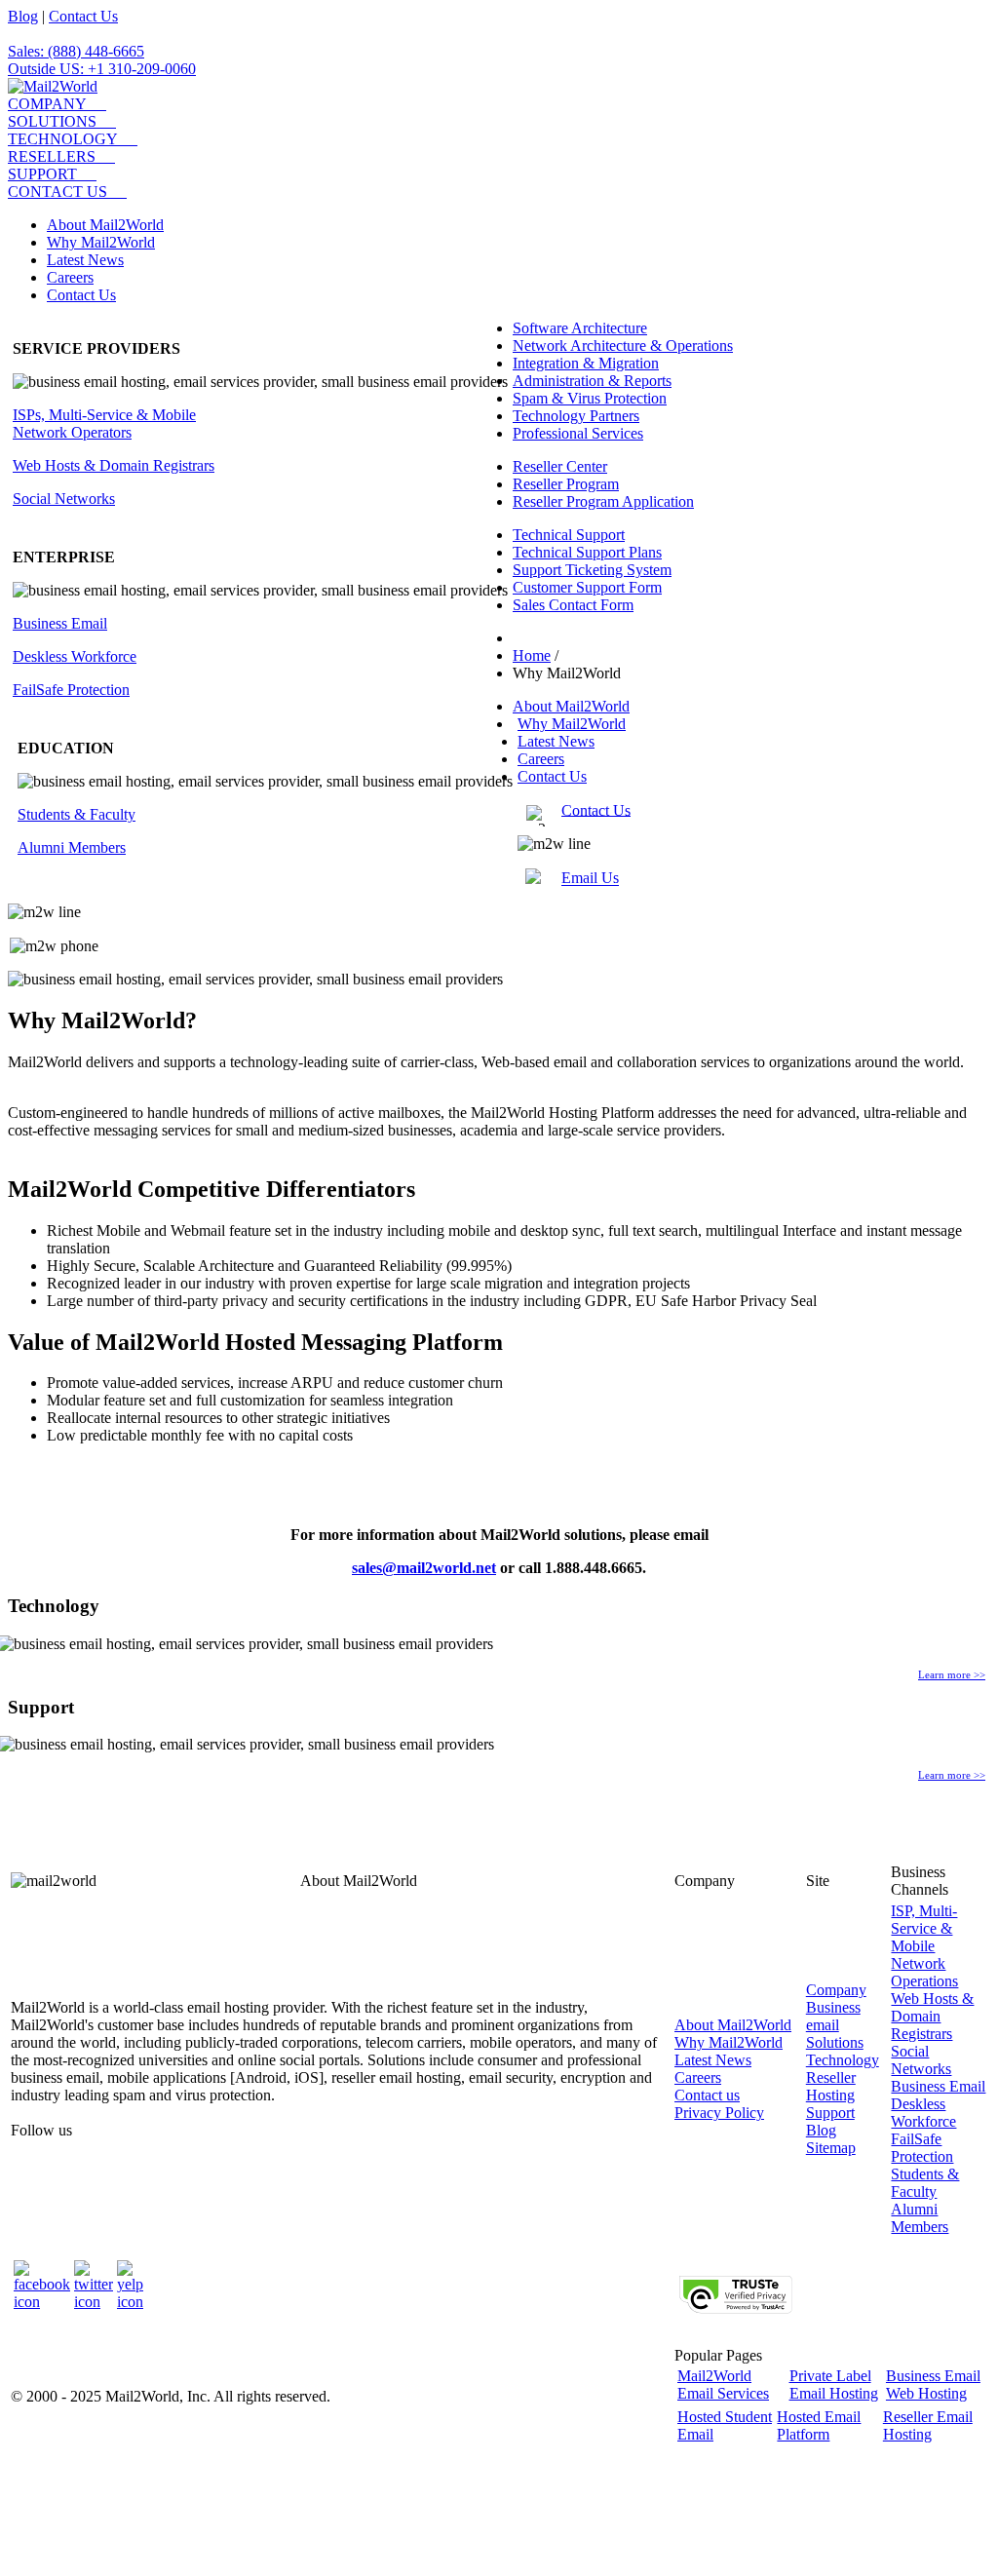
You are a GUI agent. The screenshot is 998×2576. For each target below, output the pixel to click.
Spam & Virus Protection (590, 398)
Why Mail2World (101, 242)
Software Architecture (580, 328)
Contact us (707, 2095)
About (733, 2025)
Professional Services (578, 433)
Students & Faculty (77, 814)
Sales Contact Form (573, 605)
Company (836, 1990)
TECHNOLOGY (63, 139)
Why (729, 2042)
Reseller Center (560, 466)
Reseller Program (566, 484)
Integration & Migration (586, 363)
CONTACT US (58, 192)
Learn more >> (952, 1674)
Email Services (723, 2384)
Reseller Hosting (831, 2086)
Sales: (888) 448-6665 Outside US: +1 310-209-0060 (102, 60)
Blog (23, 16)
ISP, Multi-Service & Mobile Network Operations (924, 1946)
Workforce (75, 656)
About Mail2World (105, 225)
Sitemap (831, 2148)
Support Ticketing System (592, 570)
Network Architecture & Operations (623, 346)
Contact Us (83, 16)
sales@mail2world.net (424, 1568)
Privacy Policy (719, 2113)
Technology (843, 2060)
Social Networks (64, 499)
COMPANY (47, 104)
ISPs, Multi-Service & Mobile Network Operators (104, 423)
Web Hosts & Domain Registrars (114, 465)
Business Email (60, 623)
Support (830, 2113)
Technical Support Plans (587, 552)
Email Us (590, 879)
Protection (71, 690)
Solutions (835, 2042)
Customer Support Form (587, 587)
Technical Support (569, 535)
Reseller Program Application (603, 501)
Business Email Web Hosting (933, 2384)
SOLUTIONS (52, 121)
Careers (70, 277)
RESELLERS (52, 156)
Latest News (85, 260)
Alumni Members (72, 847)
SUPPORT (42, 174)
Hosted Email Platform (819, 2425)
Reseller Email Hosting (928, 2425)
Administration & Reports (592, 381)
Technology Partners (576, 416)
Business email (833, 2016)
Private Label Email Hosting (834, 2384)
